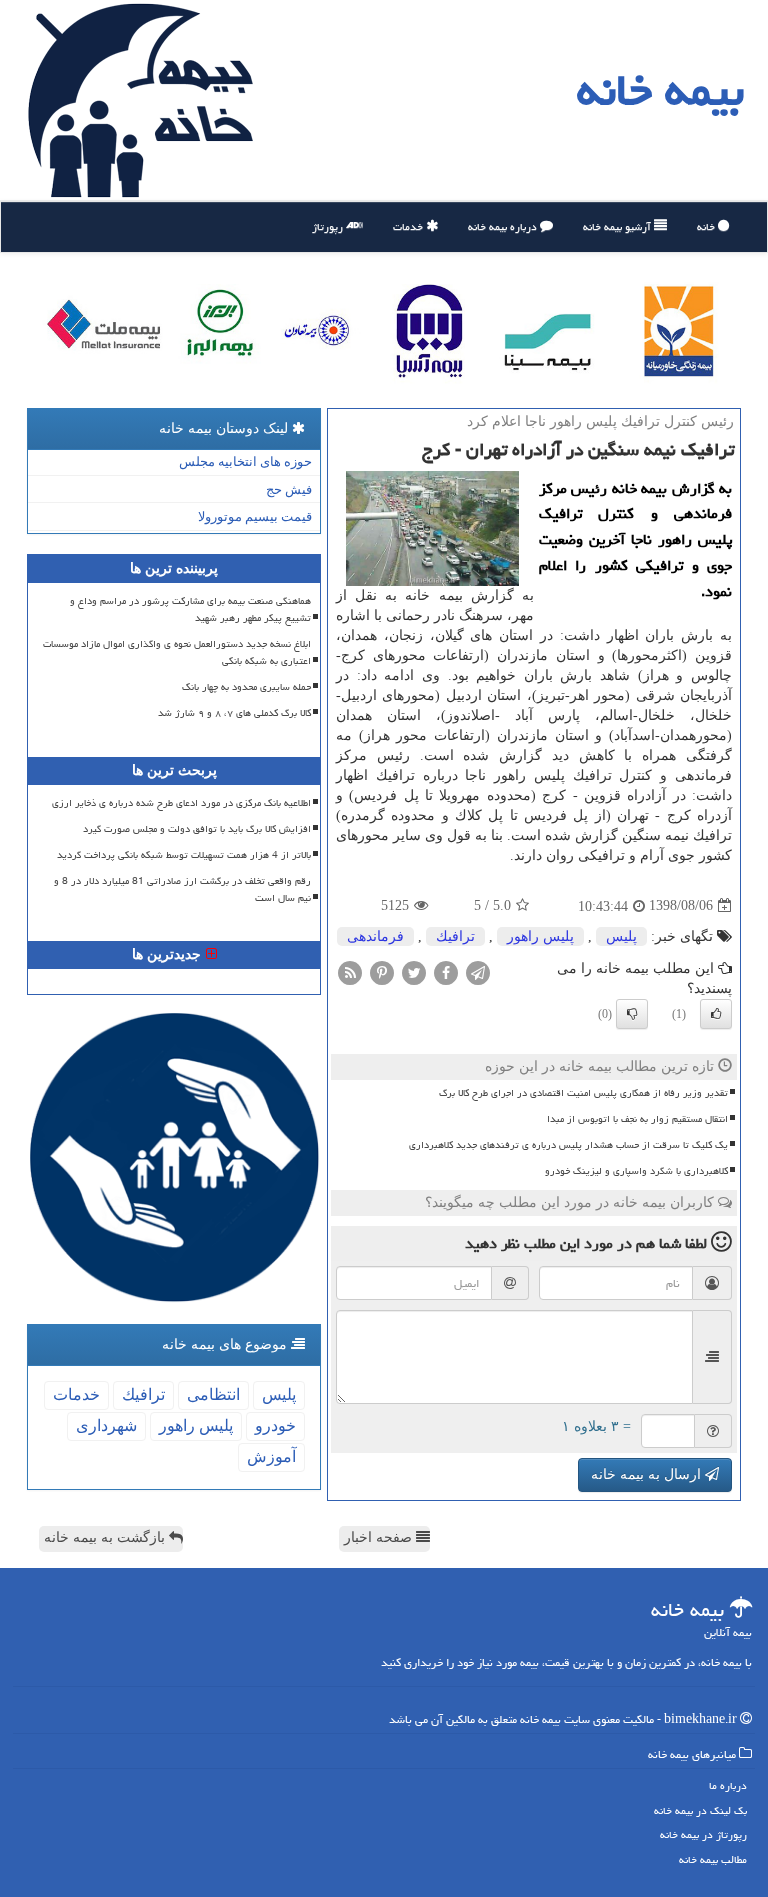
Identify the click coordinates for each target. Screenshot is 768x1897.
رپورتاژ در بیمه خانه (703, 1834)
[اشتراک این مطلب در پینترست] (382, 971)
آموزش (271, 1456)
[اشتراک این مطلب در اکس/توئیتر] (414, 971)
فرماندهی (375, 936)
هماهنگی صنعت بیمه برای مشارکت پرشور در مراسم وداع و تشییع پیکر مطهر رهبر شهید (190, 609)
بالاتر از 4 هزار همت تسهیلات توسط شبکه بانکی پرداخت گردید (184, 855)
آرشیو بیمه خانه (618, 226)
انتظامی (213, 1394)
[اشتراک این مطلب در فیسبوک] (446, 971)
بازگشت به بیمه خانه (106, 1537)
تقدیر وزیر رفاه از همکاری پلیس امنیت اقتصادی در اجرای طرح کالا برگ (583, 1093)
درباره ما (728, 1785)
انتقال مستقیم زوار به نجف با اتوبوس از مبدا (637, 1119)
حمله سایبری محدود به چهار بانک (246, 687)
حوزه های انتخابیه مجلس (245, 461)
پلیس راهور (540, 936)
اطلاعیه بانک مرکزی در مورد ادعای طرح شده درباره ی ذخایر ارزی (181, 803)
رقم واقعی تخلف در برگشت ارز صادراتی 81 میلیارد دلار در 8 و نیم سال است (182, 889)
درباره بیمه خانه (504, 226)
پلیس (621, 936)
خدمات (409, 226)
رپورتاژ (329, 226)
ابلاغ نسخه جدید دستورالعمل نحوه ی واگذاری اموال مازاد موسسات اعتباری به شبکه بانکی (177, 652)
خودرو (275, 1425)
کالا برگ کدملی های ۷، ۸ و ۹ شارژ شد (234, 713)
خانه (707, 226)
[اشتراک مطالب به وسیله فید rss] (350, 971)
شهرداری (106, 1425)
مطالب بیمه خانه (713, 1859)
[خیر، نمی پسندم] (632, 1014)
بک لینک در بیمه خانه (700, 1810)
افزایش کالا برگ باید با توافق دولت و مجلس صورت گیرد (197, 829)
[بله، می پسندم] (716, 1014)
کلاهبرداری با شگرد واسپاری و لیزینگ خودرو (636, 1171)
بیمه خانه (660, 90)
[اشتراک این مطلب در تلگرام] (478, 971)
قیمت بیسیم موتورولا (255, 516)
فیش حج (289, 489)
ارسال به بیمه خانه (648, 1474)
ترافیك (455, 936)
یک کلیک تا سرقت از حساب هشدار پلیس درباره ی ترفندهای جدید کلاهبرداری (568, 1145)
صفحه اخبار (380, 1537)
